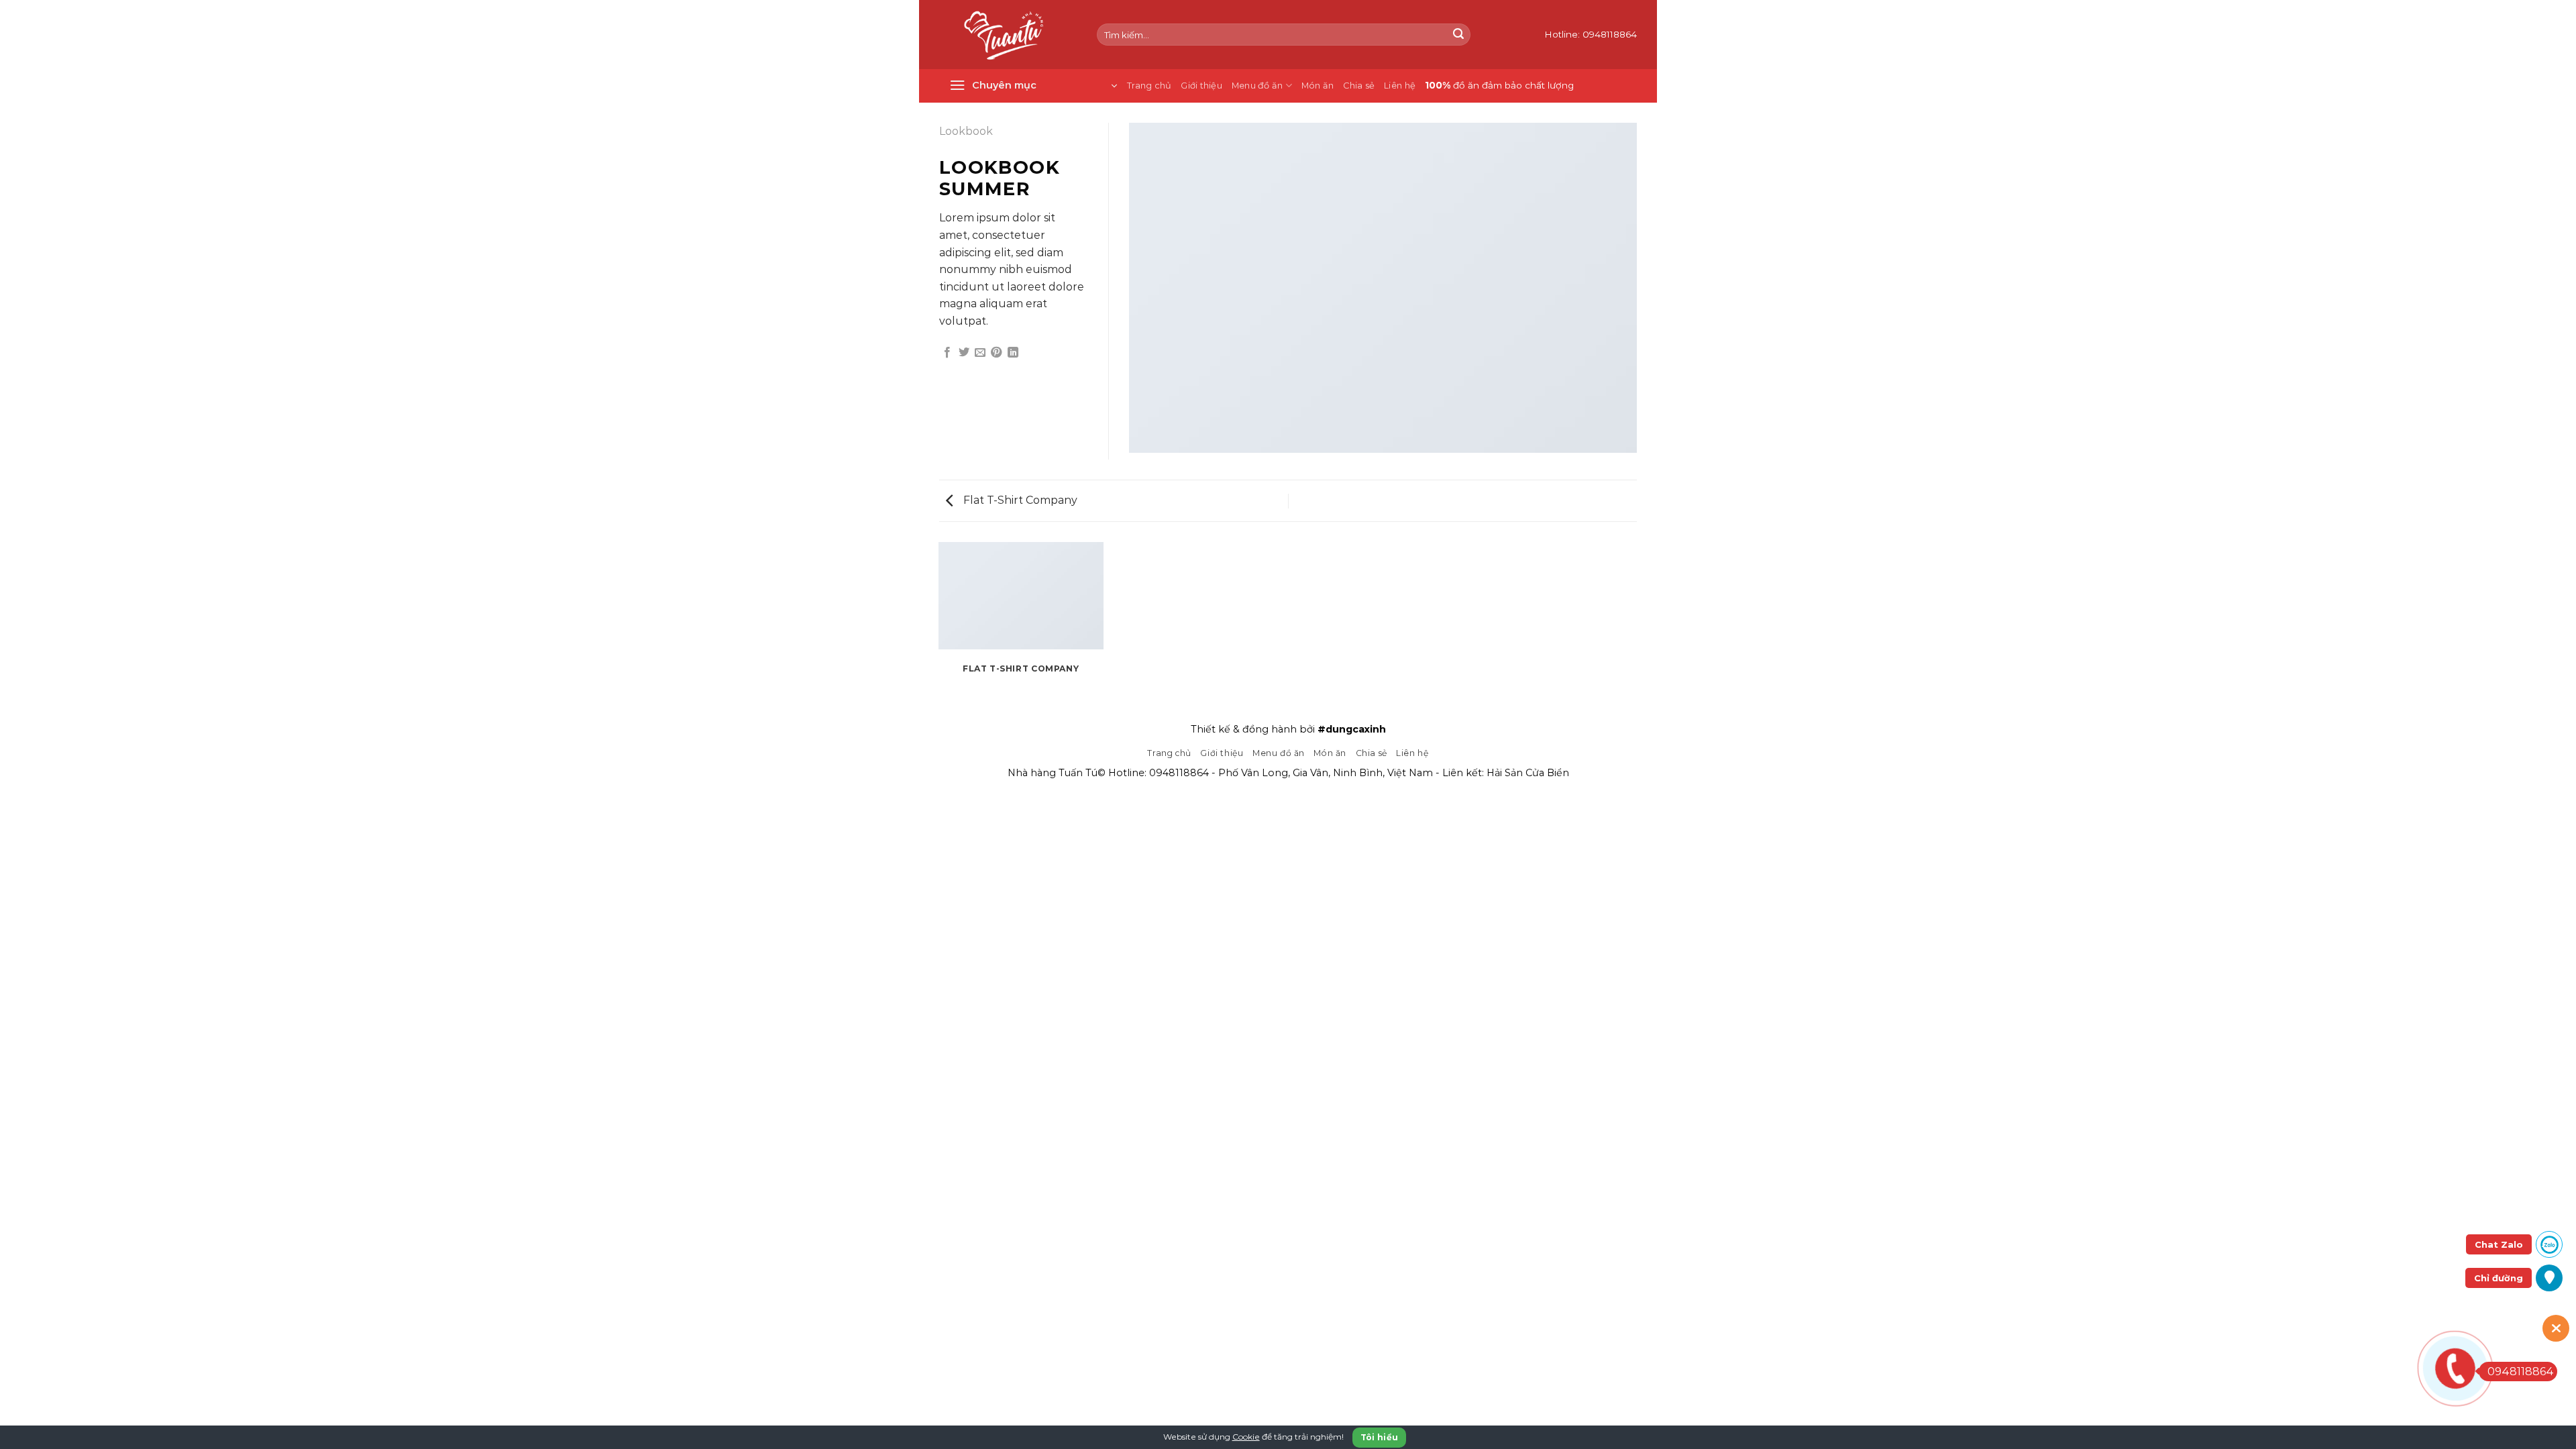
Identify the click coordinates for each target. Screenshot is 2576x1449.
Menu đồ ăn (1257, 86)
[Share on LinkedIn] (1013, 353)
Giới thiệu (1201, 86)
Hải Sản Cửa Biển (1528, 773)
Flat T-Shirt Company (1019, 500)
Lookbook (966, 131)
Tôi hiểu (1380, 1437)
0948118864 (1179, 773)
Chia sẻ (1359, 86)
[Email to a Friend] (980, 353)
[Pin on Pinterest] (996, 353)
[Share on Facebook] (947, 353)
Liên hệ (1400, 86)
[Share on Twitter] (964, 353)
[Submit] (1458, 35)
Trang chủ (1149, 86)
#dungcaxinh (1352, 729)
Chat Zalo (2499, 1244)
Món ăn (1318, 86)
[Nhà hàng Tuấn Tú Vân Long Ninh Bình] (1008, 35)
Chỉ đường (2499, 1278)
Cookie (1246, 1437)
